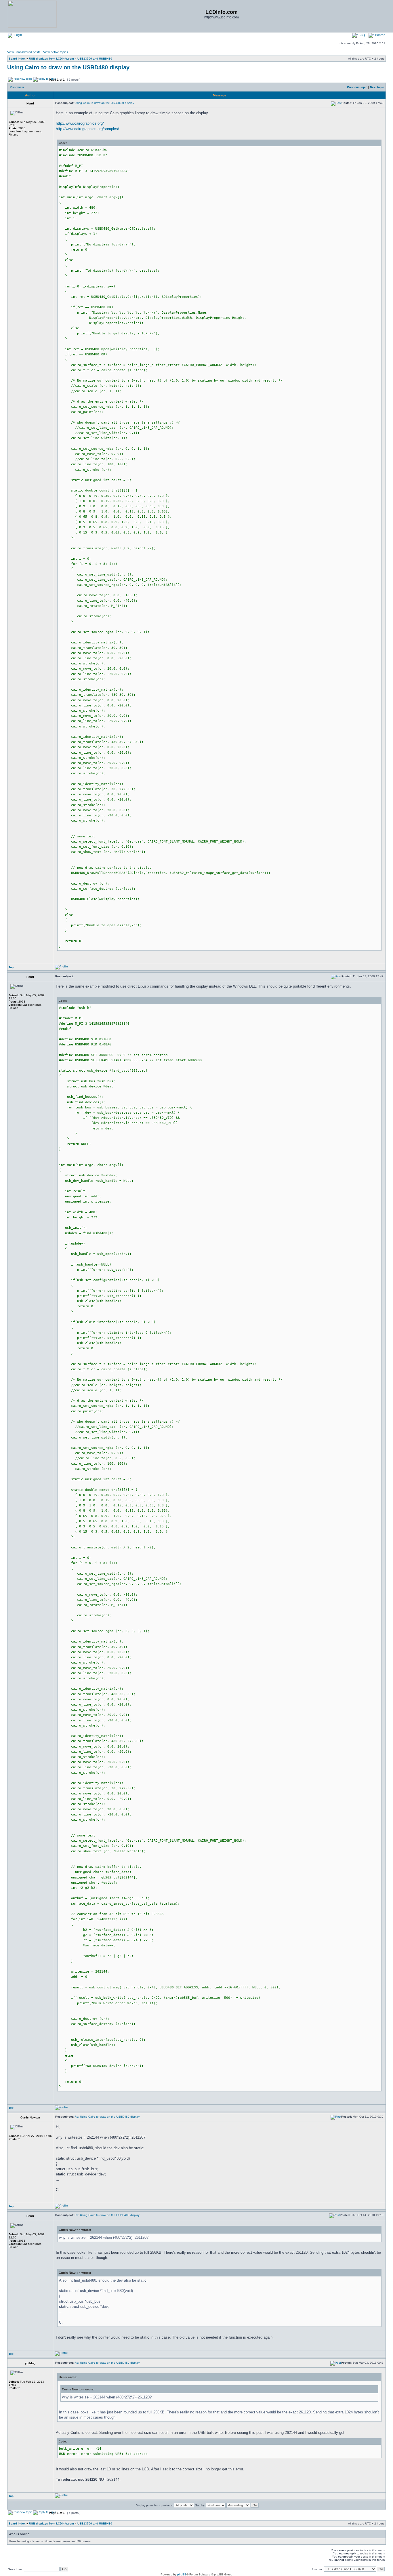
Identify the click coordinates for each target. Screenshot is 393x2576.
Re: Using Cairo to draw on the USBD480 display (107, 2117)
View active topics (56, 52)
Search (380, 35)
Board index (17, 59)
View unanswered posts (24, 52)
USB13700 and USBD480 (95, 59)
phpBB (182, 2574)
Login (18, 35)
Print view (17, 87)
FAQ (361, 35)
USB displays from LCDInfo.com (51, 59)
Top (11, 967)
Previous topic (357, 87)
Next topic (377, 87)
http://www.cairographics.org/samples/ (87, 129)
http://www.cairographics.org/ (80, 123)
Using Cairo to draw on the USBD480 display (68, 67)
